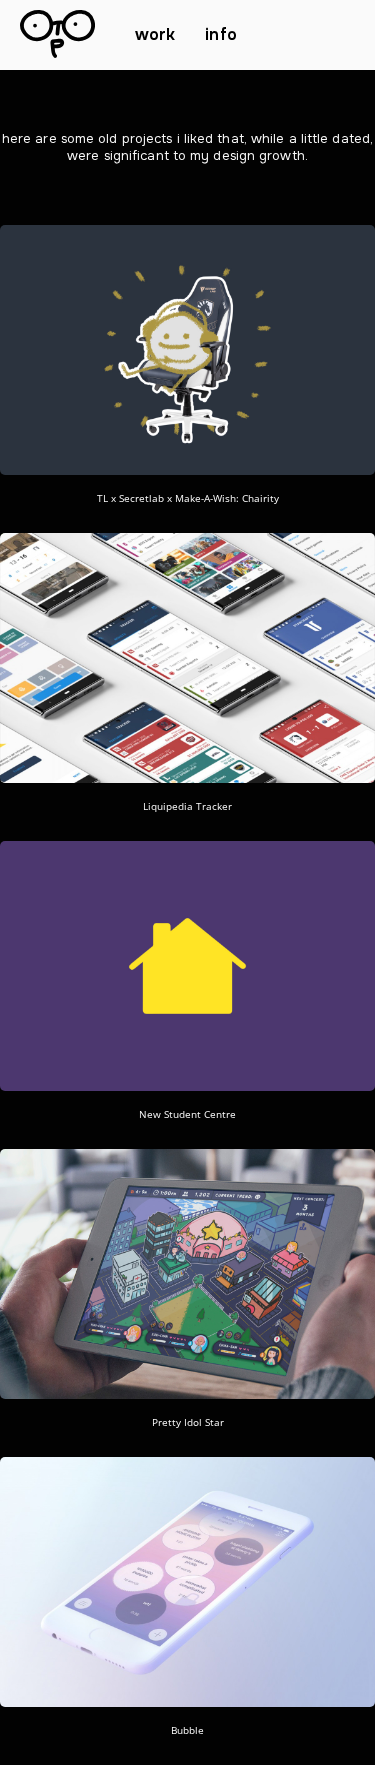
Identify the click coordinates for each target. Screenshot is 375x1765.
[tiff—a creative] (57, 35)
